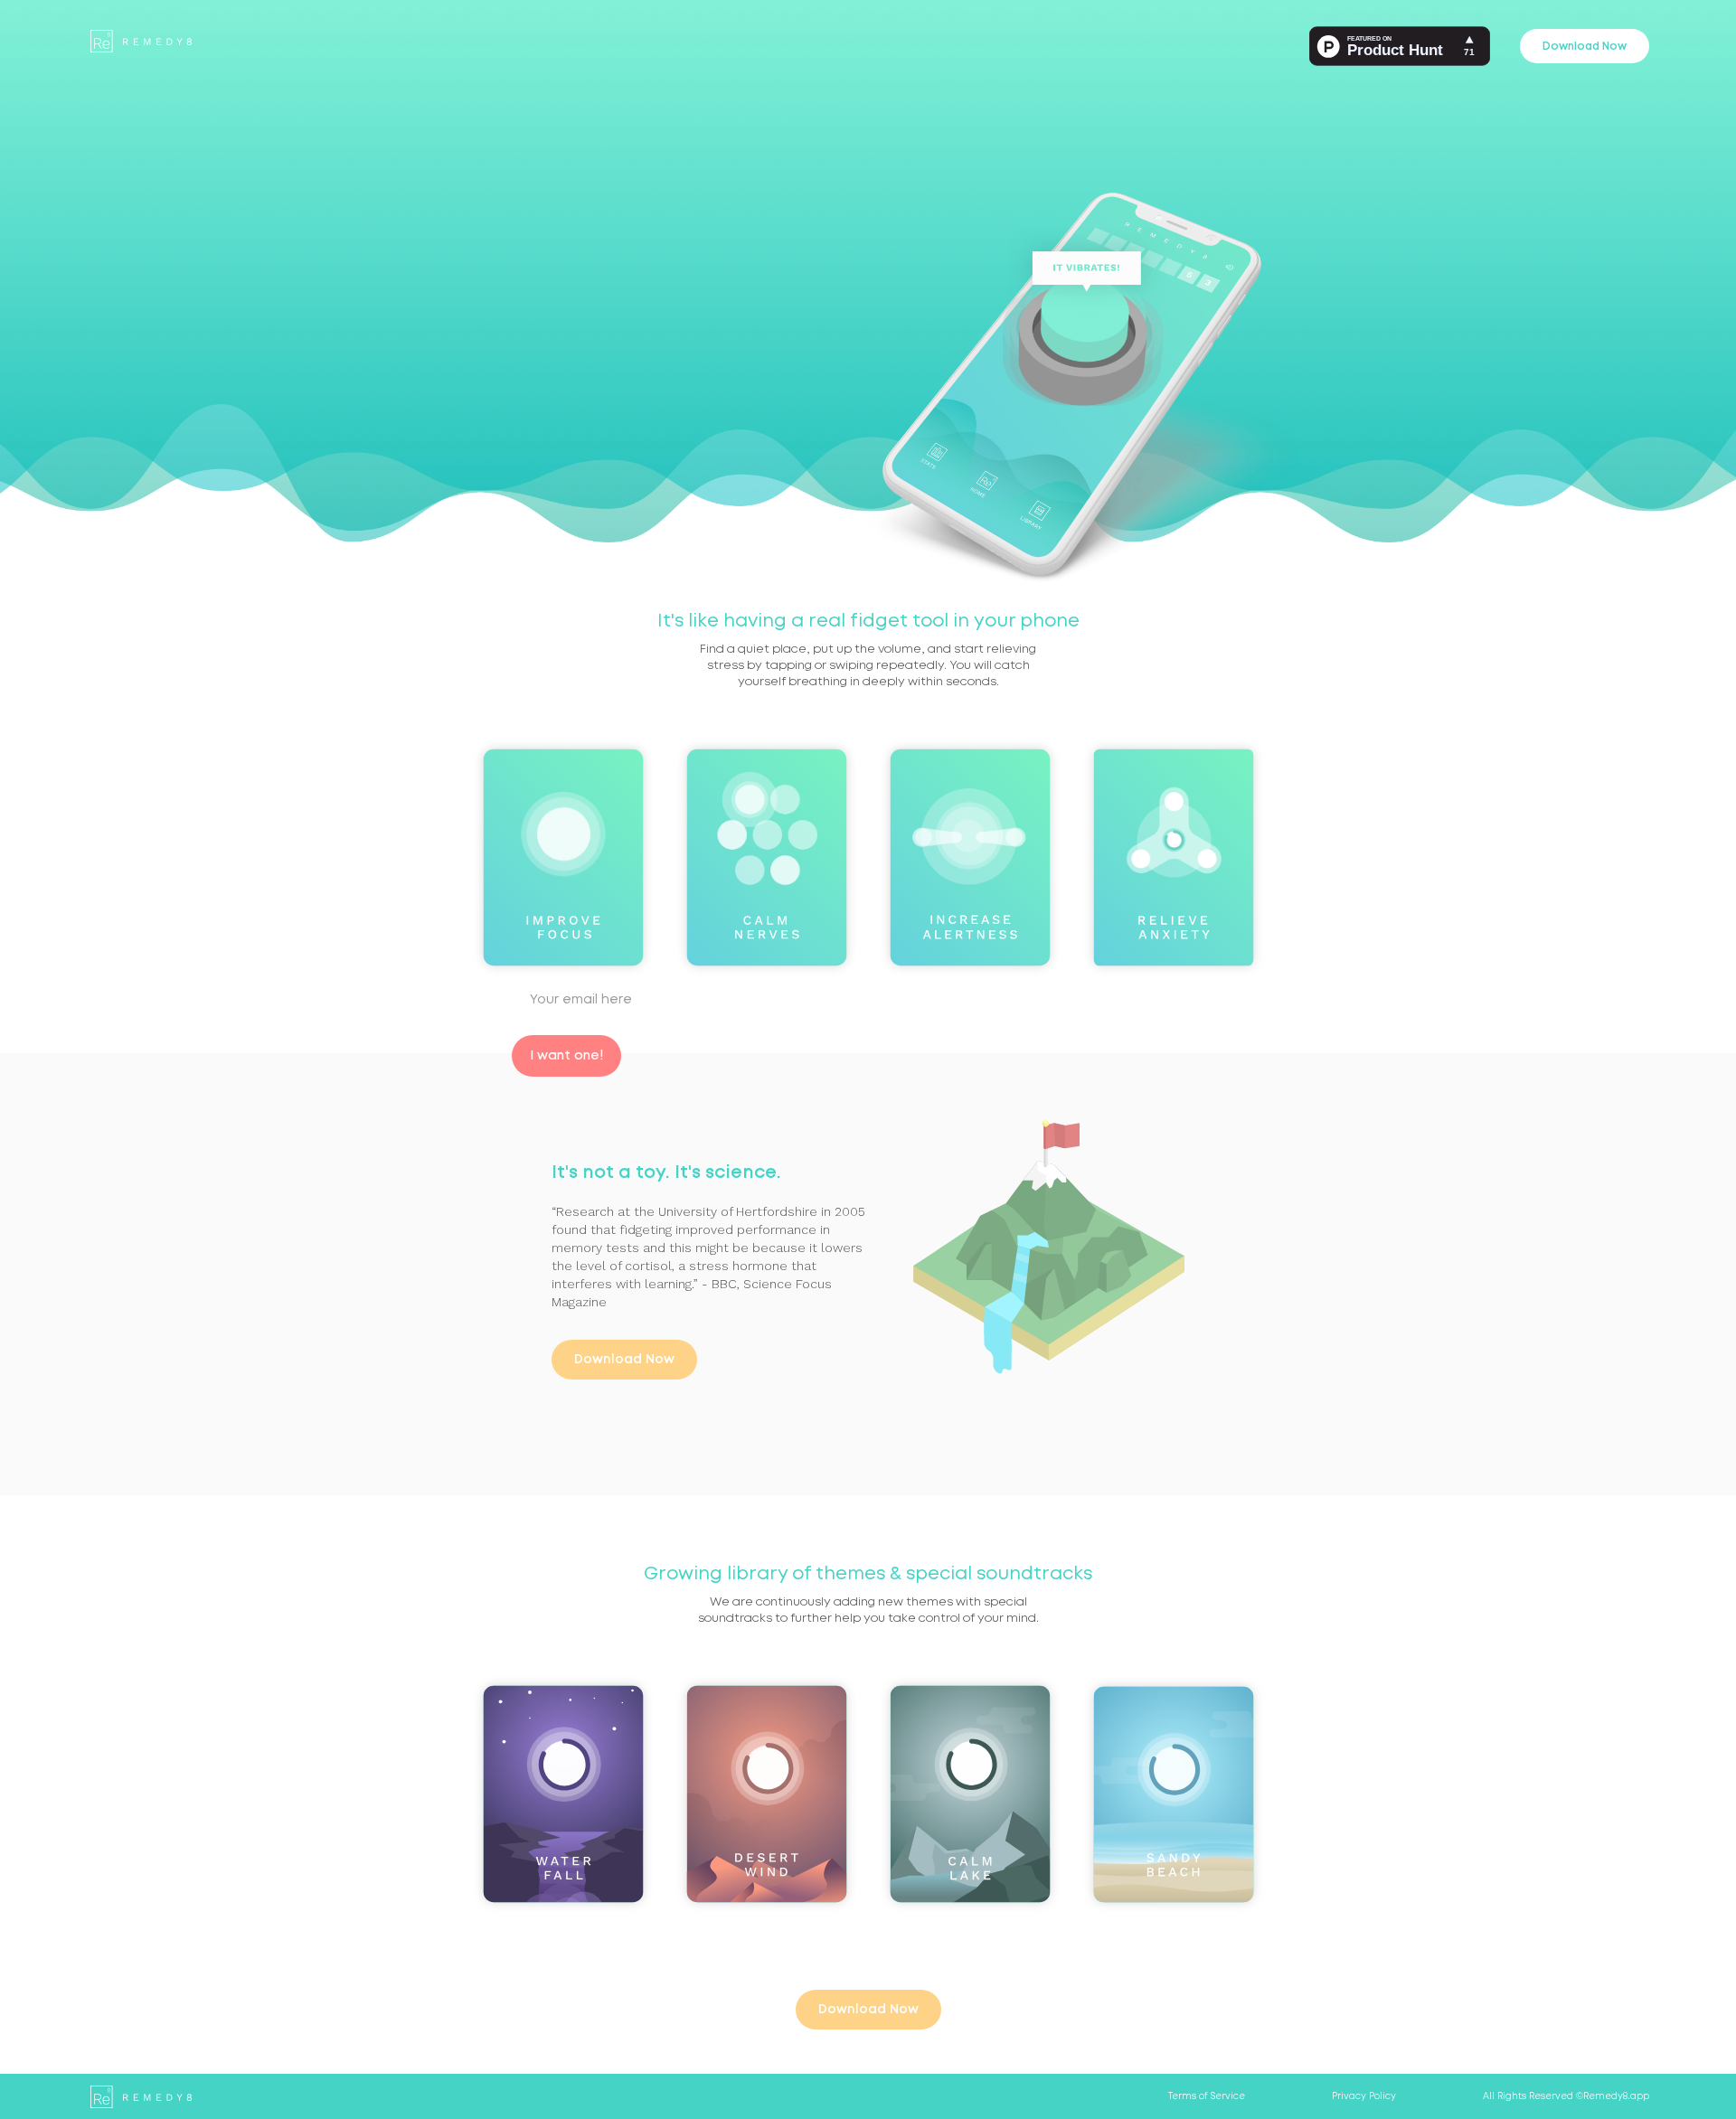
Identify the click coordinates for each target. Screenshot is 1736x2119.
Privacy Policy (1364, 2096)
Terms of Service (1207, 2096)
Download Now (1585, 46)
